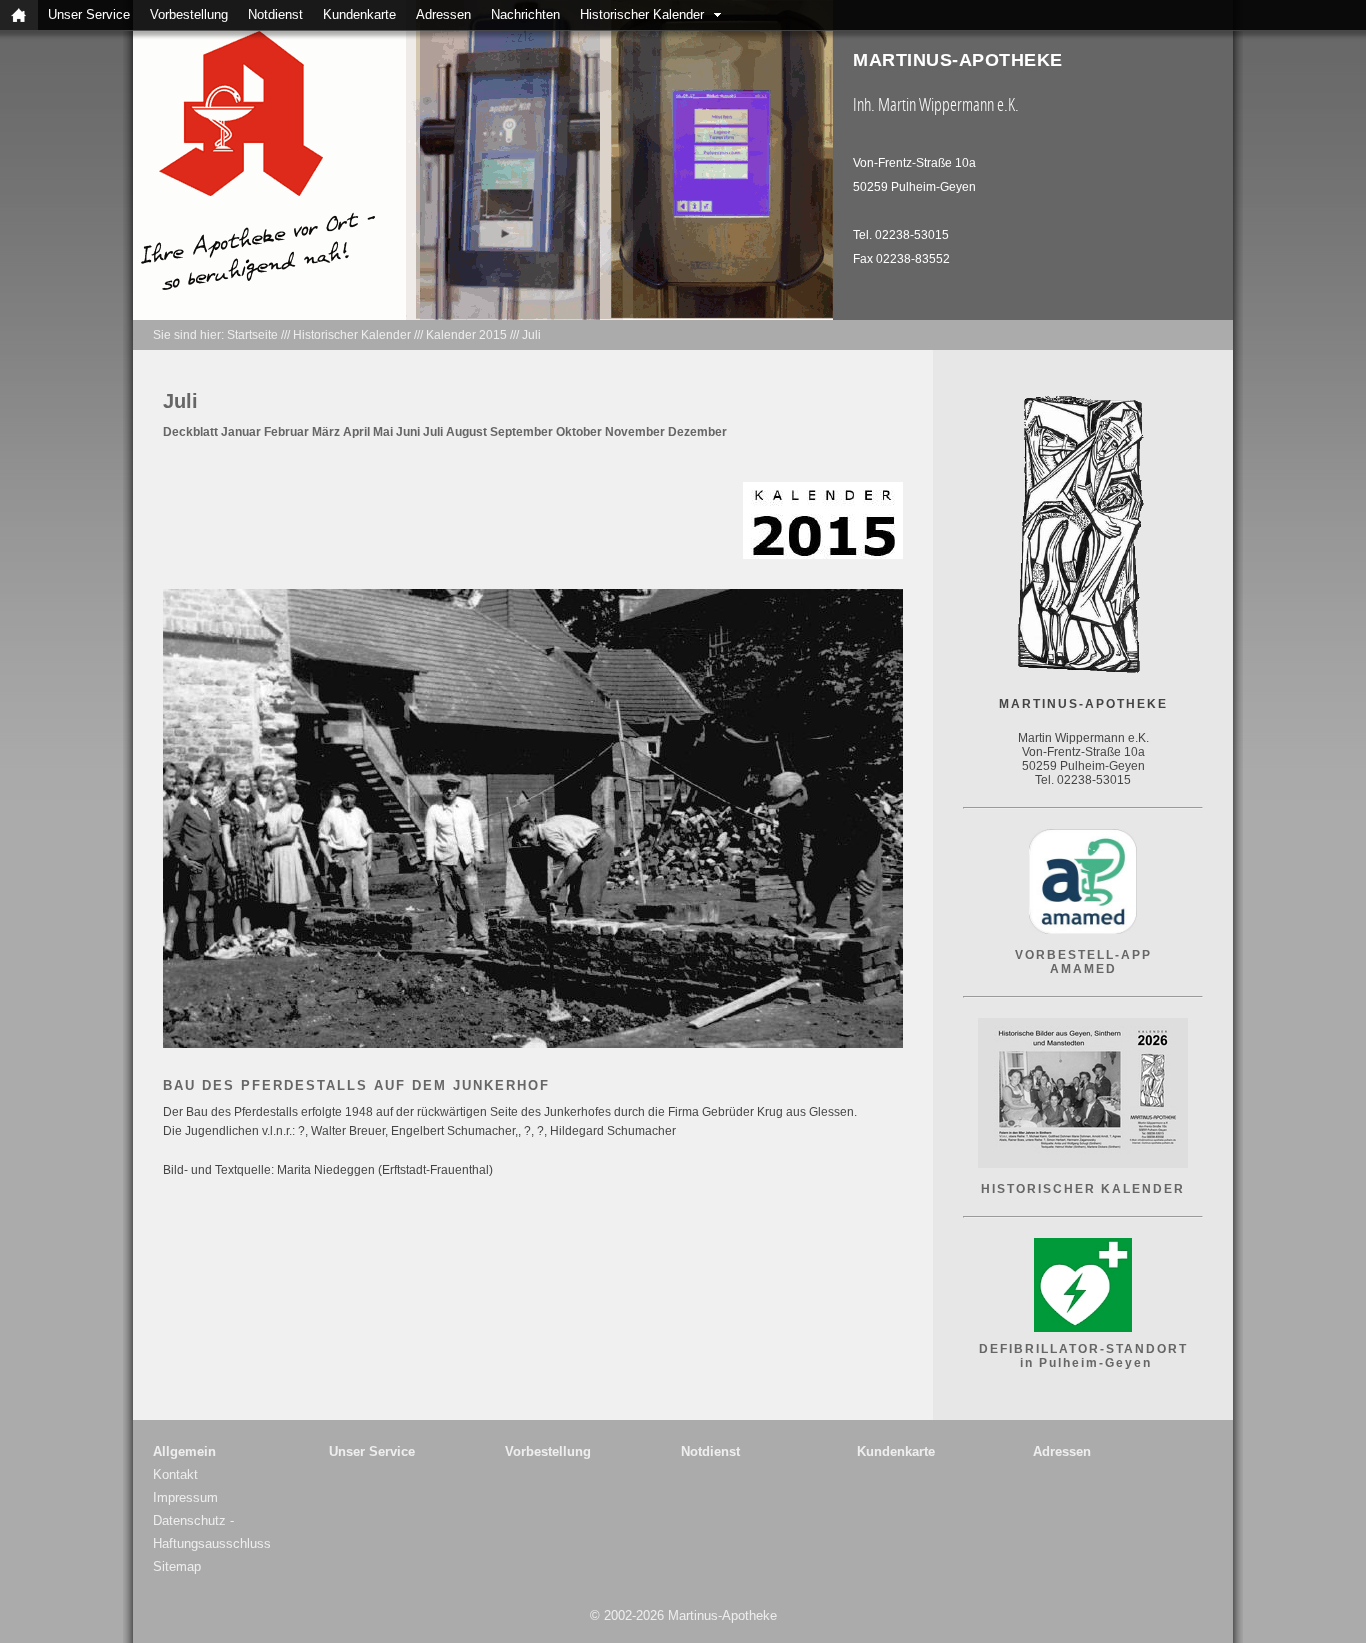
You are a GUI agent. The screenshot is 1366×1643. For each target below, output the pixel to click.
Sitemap (177, 1566)
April (356, 432)
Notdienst (275, 14)
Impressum (185, 1497)
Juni (408, 432)
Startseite (252, 335)
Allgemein (184, 1451)
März (326, 432)
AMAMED (1083, 969)
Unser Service (89, 14)
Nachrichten (525, 14)
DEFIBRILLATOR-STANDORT (1083, 1349)
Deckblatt (190, 432)
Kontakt (175, 1474)
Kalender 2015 (466, 335)
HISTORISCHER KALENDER (1083, 1189)
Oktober (579, 432)
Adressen (443, 14)
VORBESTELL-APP (1083, 955)
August (466, 432)
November (635, 432)
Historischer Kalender (642, 14)
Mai (383, 432)
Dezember (697, 432)
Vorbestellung (189, 14)
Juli (531, 335)
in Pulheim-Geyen (1083, 1363)
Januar (241, 432)
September (521, 432)
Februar (286, 432)
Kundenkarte (359, 14)
